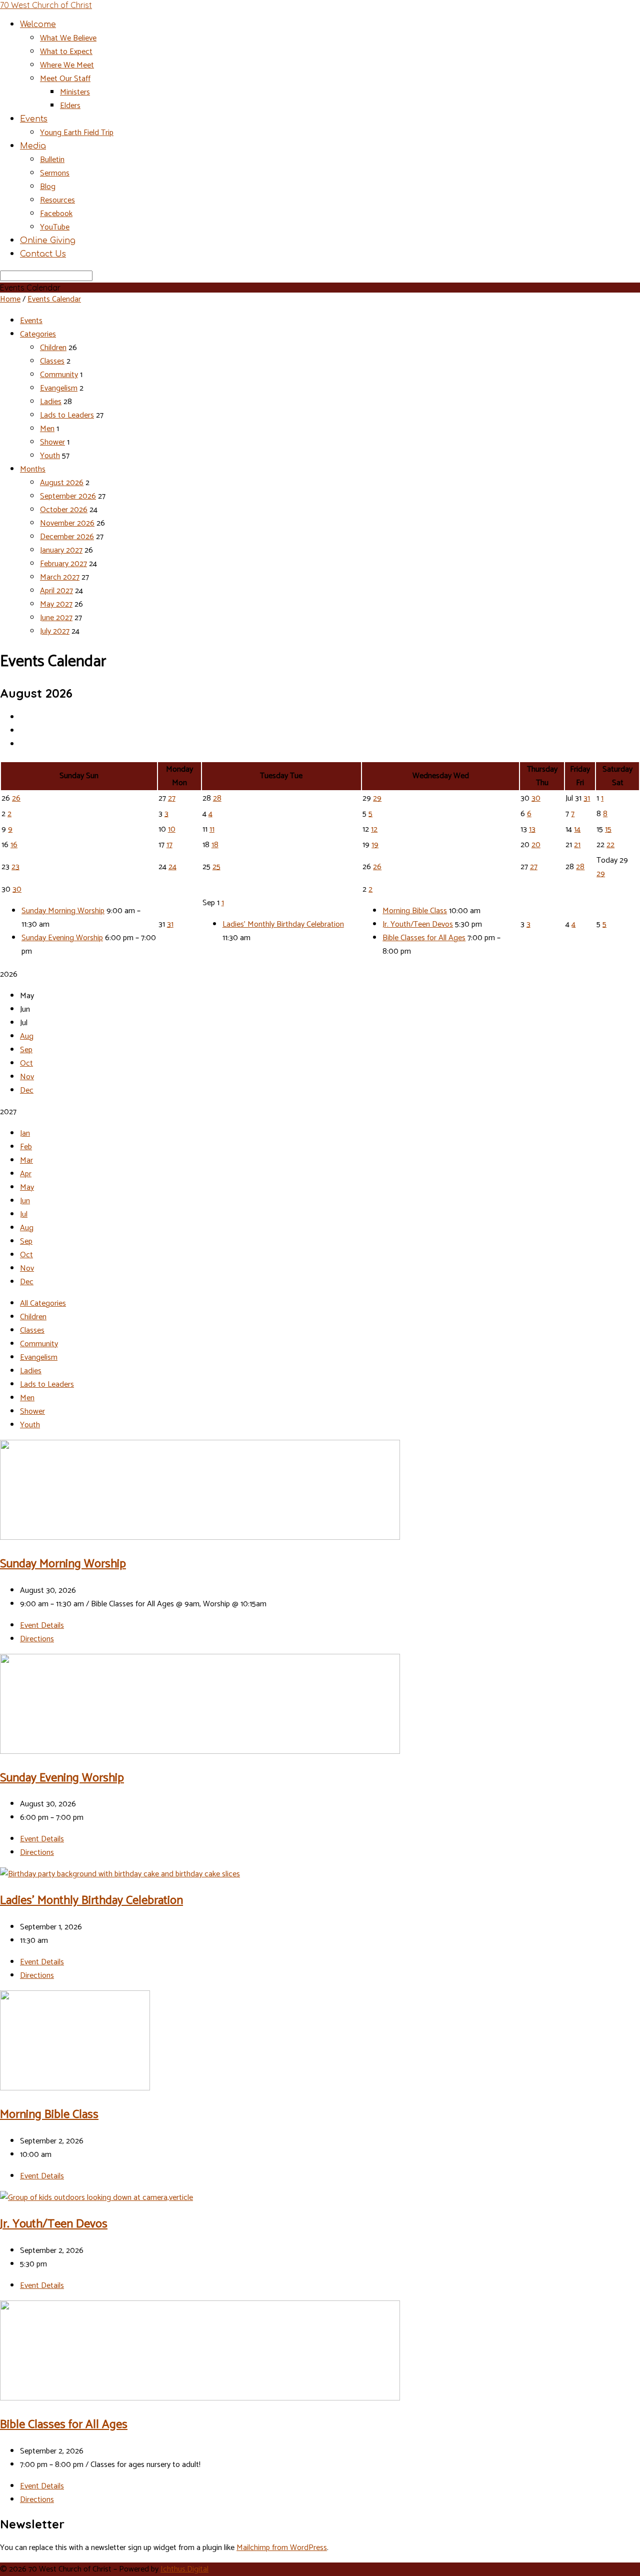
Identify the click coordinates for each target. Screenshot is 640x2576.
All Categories (43, 1304)
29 (377, 798)
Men (47, 429)
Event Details (42, 1626)
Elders (70, 106)
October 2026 (64, 510)
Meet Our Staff (65, 79)
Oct (26, 1063)
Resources (57, 200)
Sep (26, 1050)
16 (14, 845)
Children (53, 348)
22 (610, 845)
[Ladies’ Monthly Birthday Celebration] (120, 1874)
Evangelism (59, 388)
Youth (50, 456)
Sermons (55, 173)
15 (608, 829)
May (27, 1187)
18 (215, 845)
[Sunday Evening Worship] (200, 1752)
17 (169, 845)
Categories (38, 334)
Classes (52, 361)
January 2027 (61, 550)
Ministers (75, 92)
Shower (52, 442)
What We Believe (68, 38)
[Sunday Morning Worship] (200, 1538)
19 (375, 845)
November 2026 (67, 523)
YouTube (55, 227)
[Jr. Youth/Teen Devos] (96, 2198)
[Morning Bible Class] (75, 2088)
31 (587, 798)
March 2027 (60, 577)
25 (216, 867)
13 (532, 829)
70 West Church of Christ (46, 5)
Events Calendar (54, 299)
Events (34, 119)
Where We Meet (67, 65)
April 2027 (56, 591)
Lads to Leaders (67, 415)
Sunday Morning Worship (63, 911)
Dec (27, 1090)
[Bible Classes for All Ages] (200, 2398)
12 (374, 829)
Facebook (56, 214)
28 (217, 798)
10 (172, 829)
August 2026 (62, 483)
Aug (27, 1036)
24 (172, 867)
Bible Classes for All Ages (424, 938)
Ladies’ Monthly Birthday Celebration (283, 924)
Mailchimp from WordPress (282, 2548)
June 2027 (56, 618)
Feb (26, 1147)
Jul (24, 1214)
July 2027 (55, 631)
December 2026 (67, 537)
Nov (27, 1077)
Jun (25, 1201)
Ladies (51, 402)
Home (10, 299)
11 (212, 829)
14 (577, 829)
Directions (37, 1639)
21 (577, 845)
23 (15, 867)
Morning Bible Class (415, 911)
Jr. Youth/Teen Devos (418, 924)
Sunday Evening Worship (62, 938)
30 (536, 798)
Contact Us (43, 254)
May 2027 (56, 604)
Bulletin (52, 160)
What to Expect (66, 52)
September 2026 (68, 496)
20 (536, 845)
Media (33, 146)
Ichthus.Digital (184, 2569)
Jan (25, 1133)
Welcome (38, 25)
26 (16, 798)
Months (33, 469)
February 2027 (63, 564)
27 (172, 798)
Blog (48, 187)
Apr (26, 1174)
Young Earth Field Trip (77, 133)
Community (59, 375)
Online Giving (48, 241)
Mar (26, 1160)
